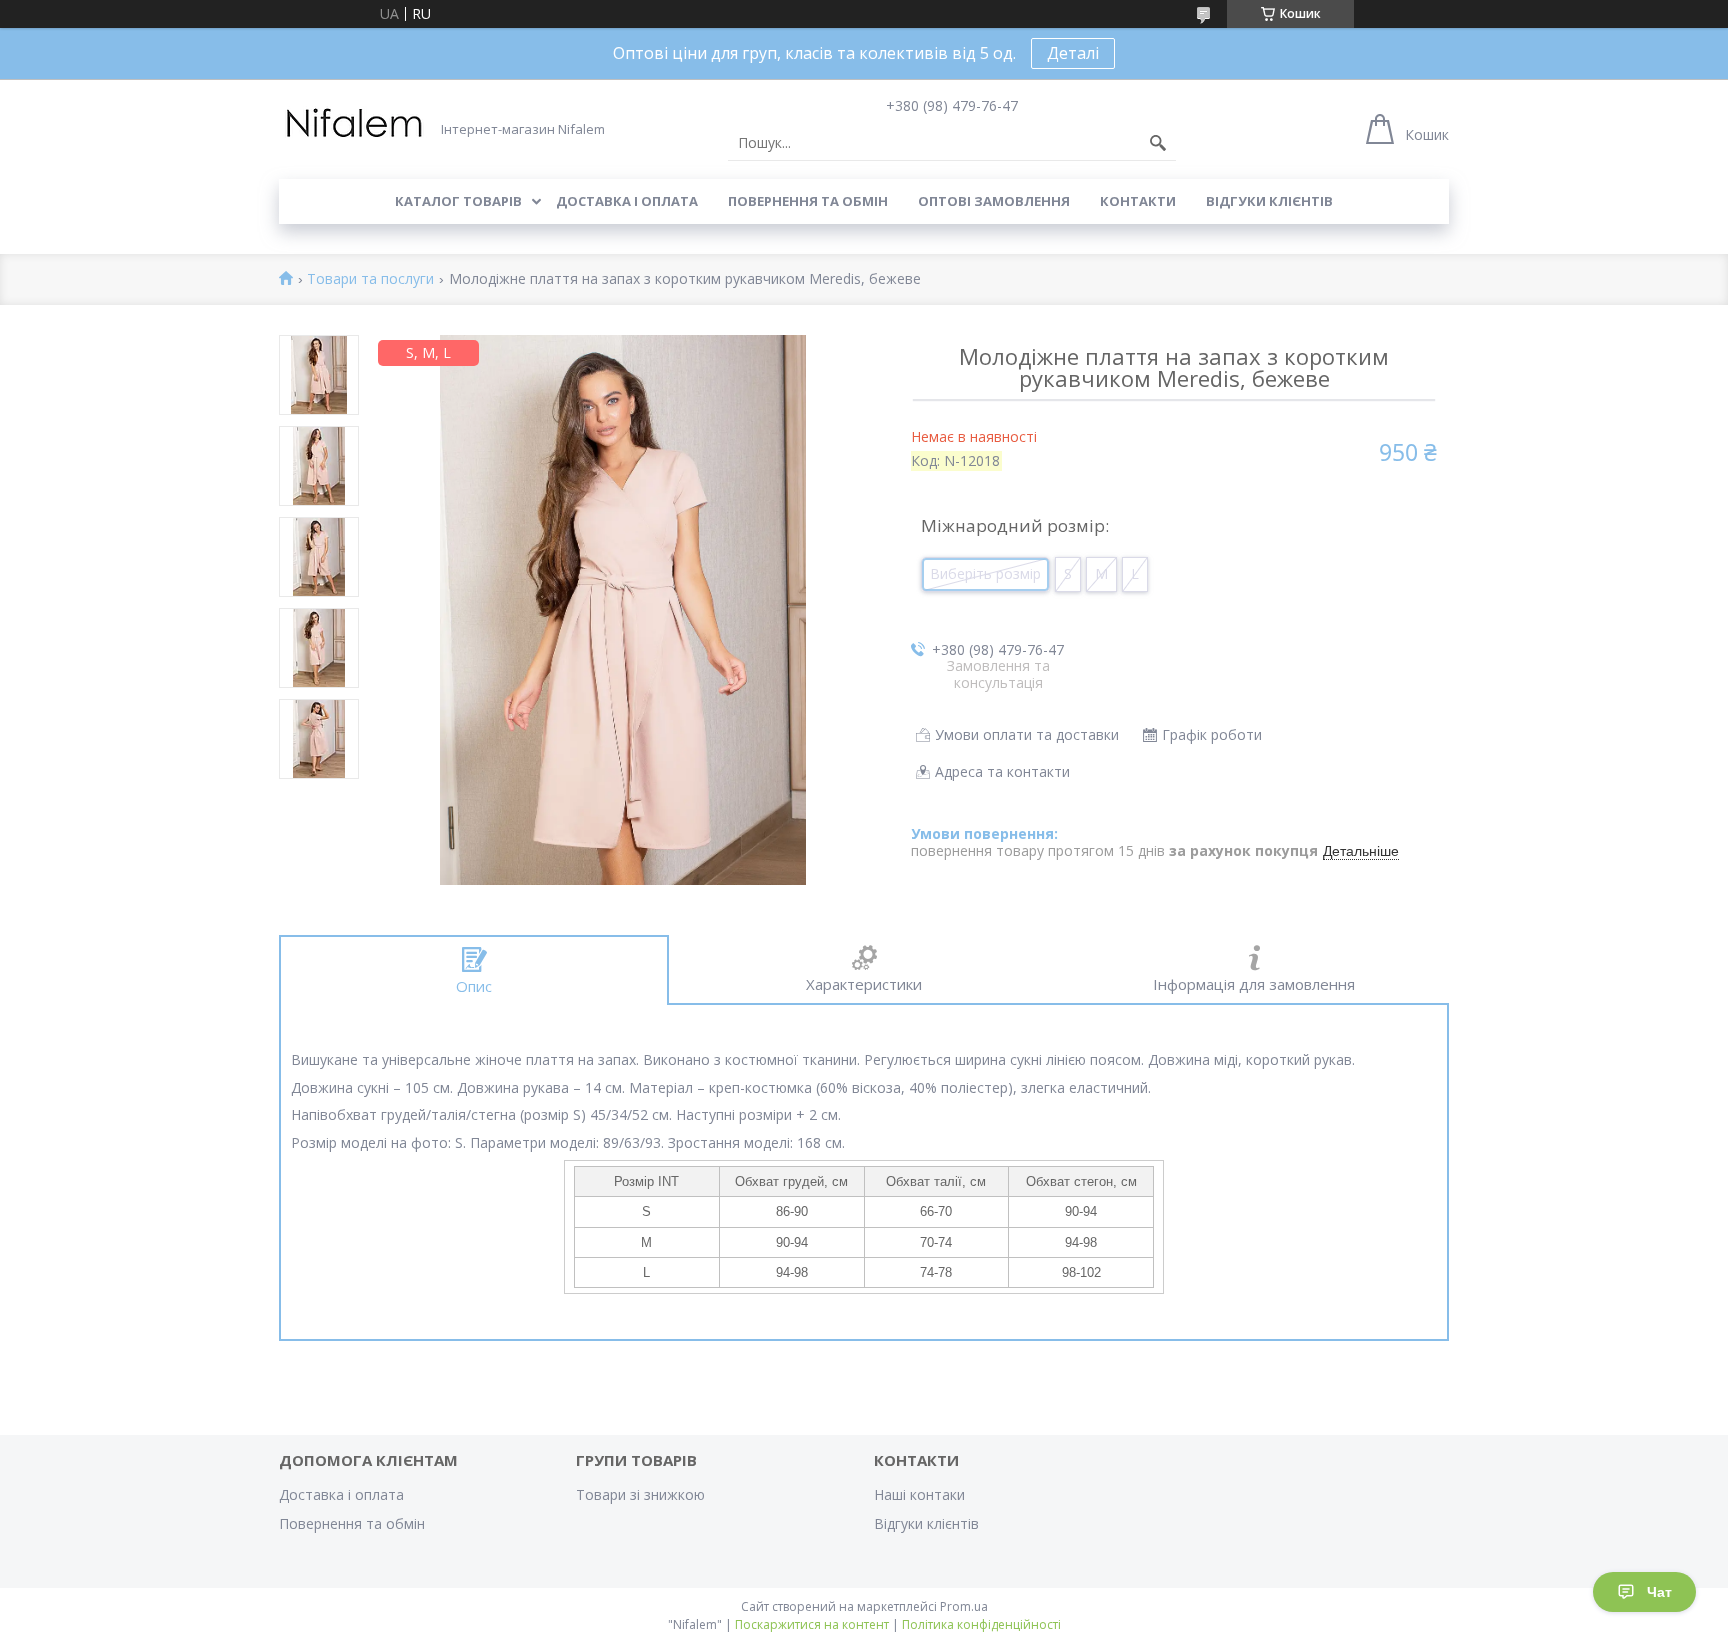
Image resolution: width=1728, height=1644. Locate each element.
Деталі (1073, 53)
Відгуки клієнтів (1269, 201)
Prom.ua (964, 1606)
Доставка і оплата (627, 201)
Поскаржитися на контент (812, 1624)
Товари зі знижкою (640, 1494)
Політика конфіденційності (981, 1624)
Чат (1659, 1592)
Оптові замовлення (994, 201)
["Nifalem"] (354, 124)
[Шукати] (1158, 143)
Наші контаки (919, 1494)
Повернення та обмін (808, 201)
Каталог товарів (458, 201)
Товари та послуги (370, 279)
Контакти (1138, 201)
